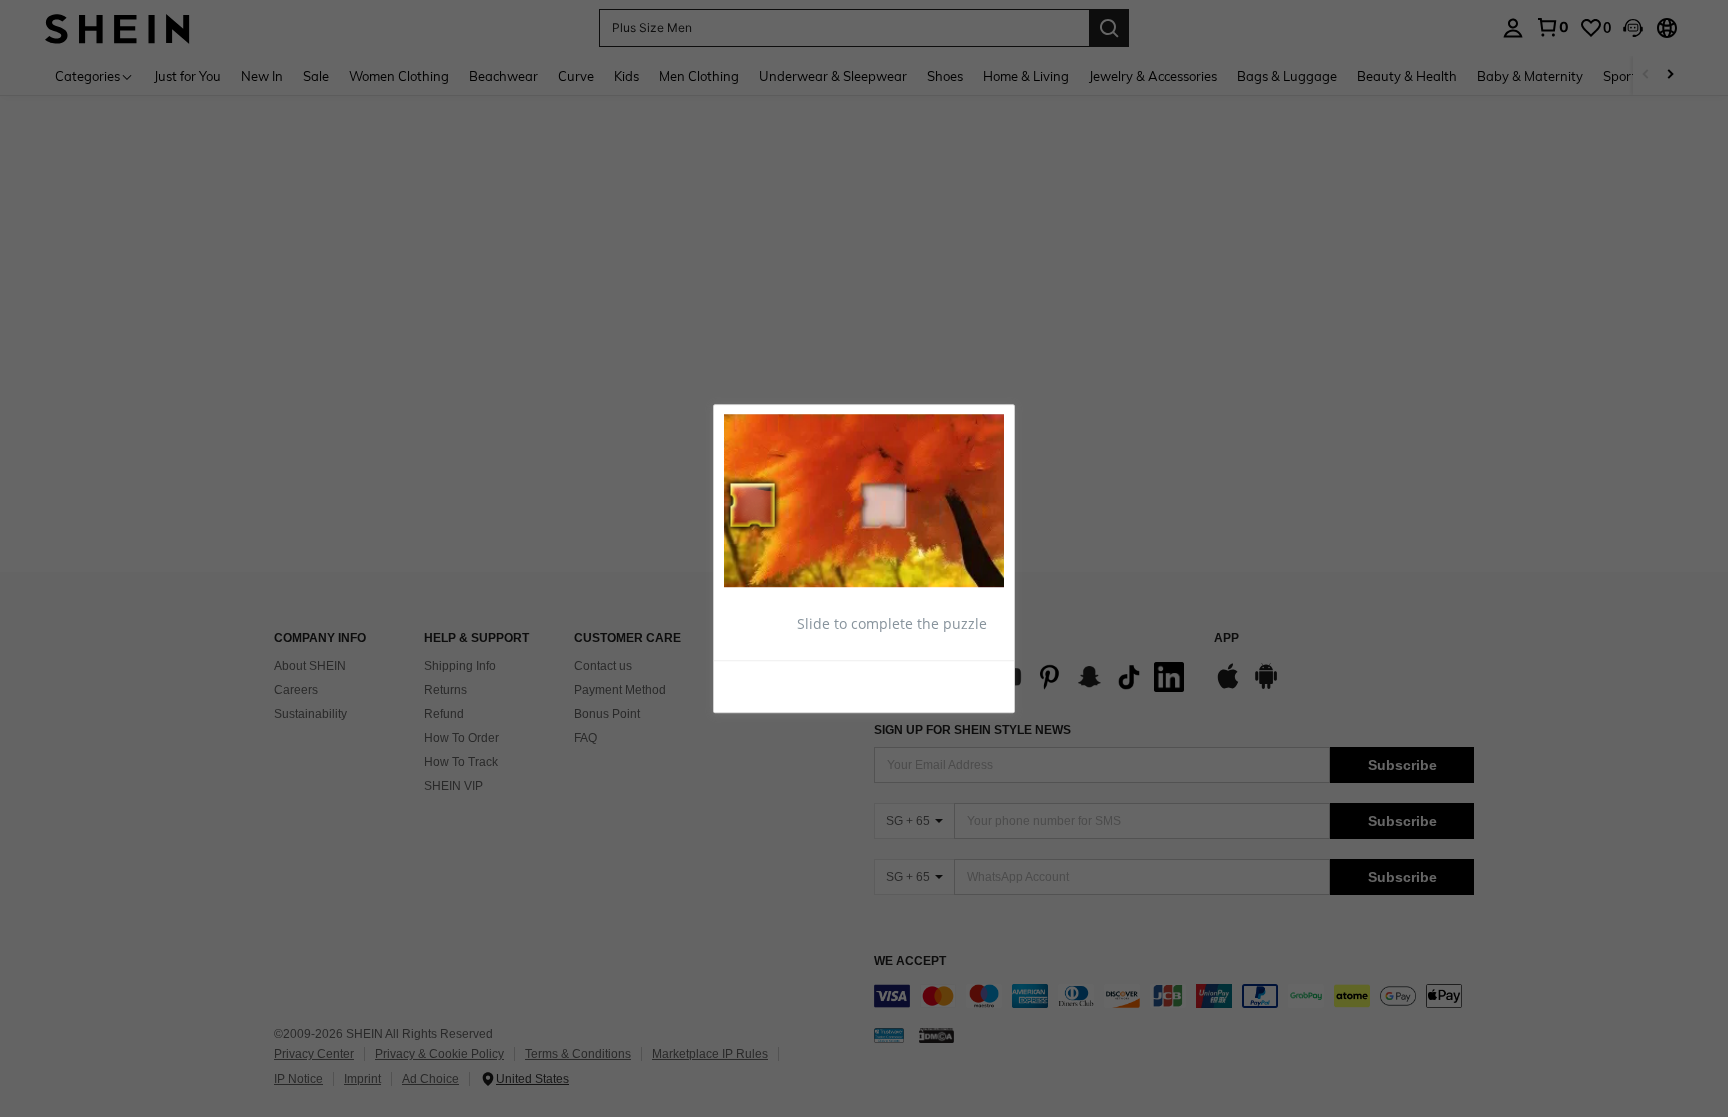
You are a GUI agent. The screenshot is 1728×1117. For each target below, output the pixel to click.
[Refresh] (773, 686)
